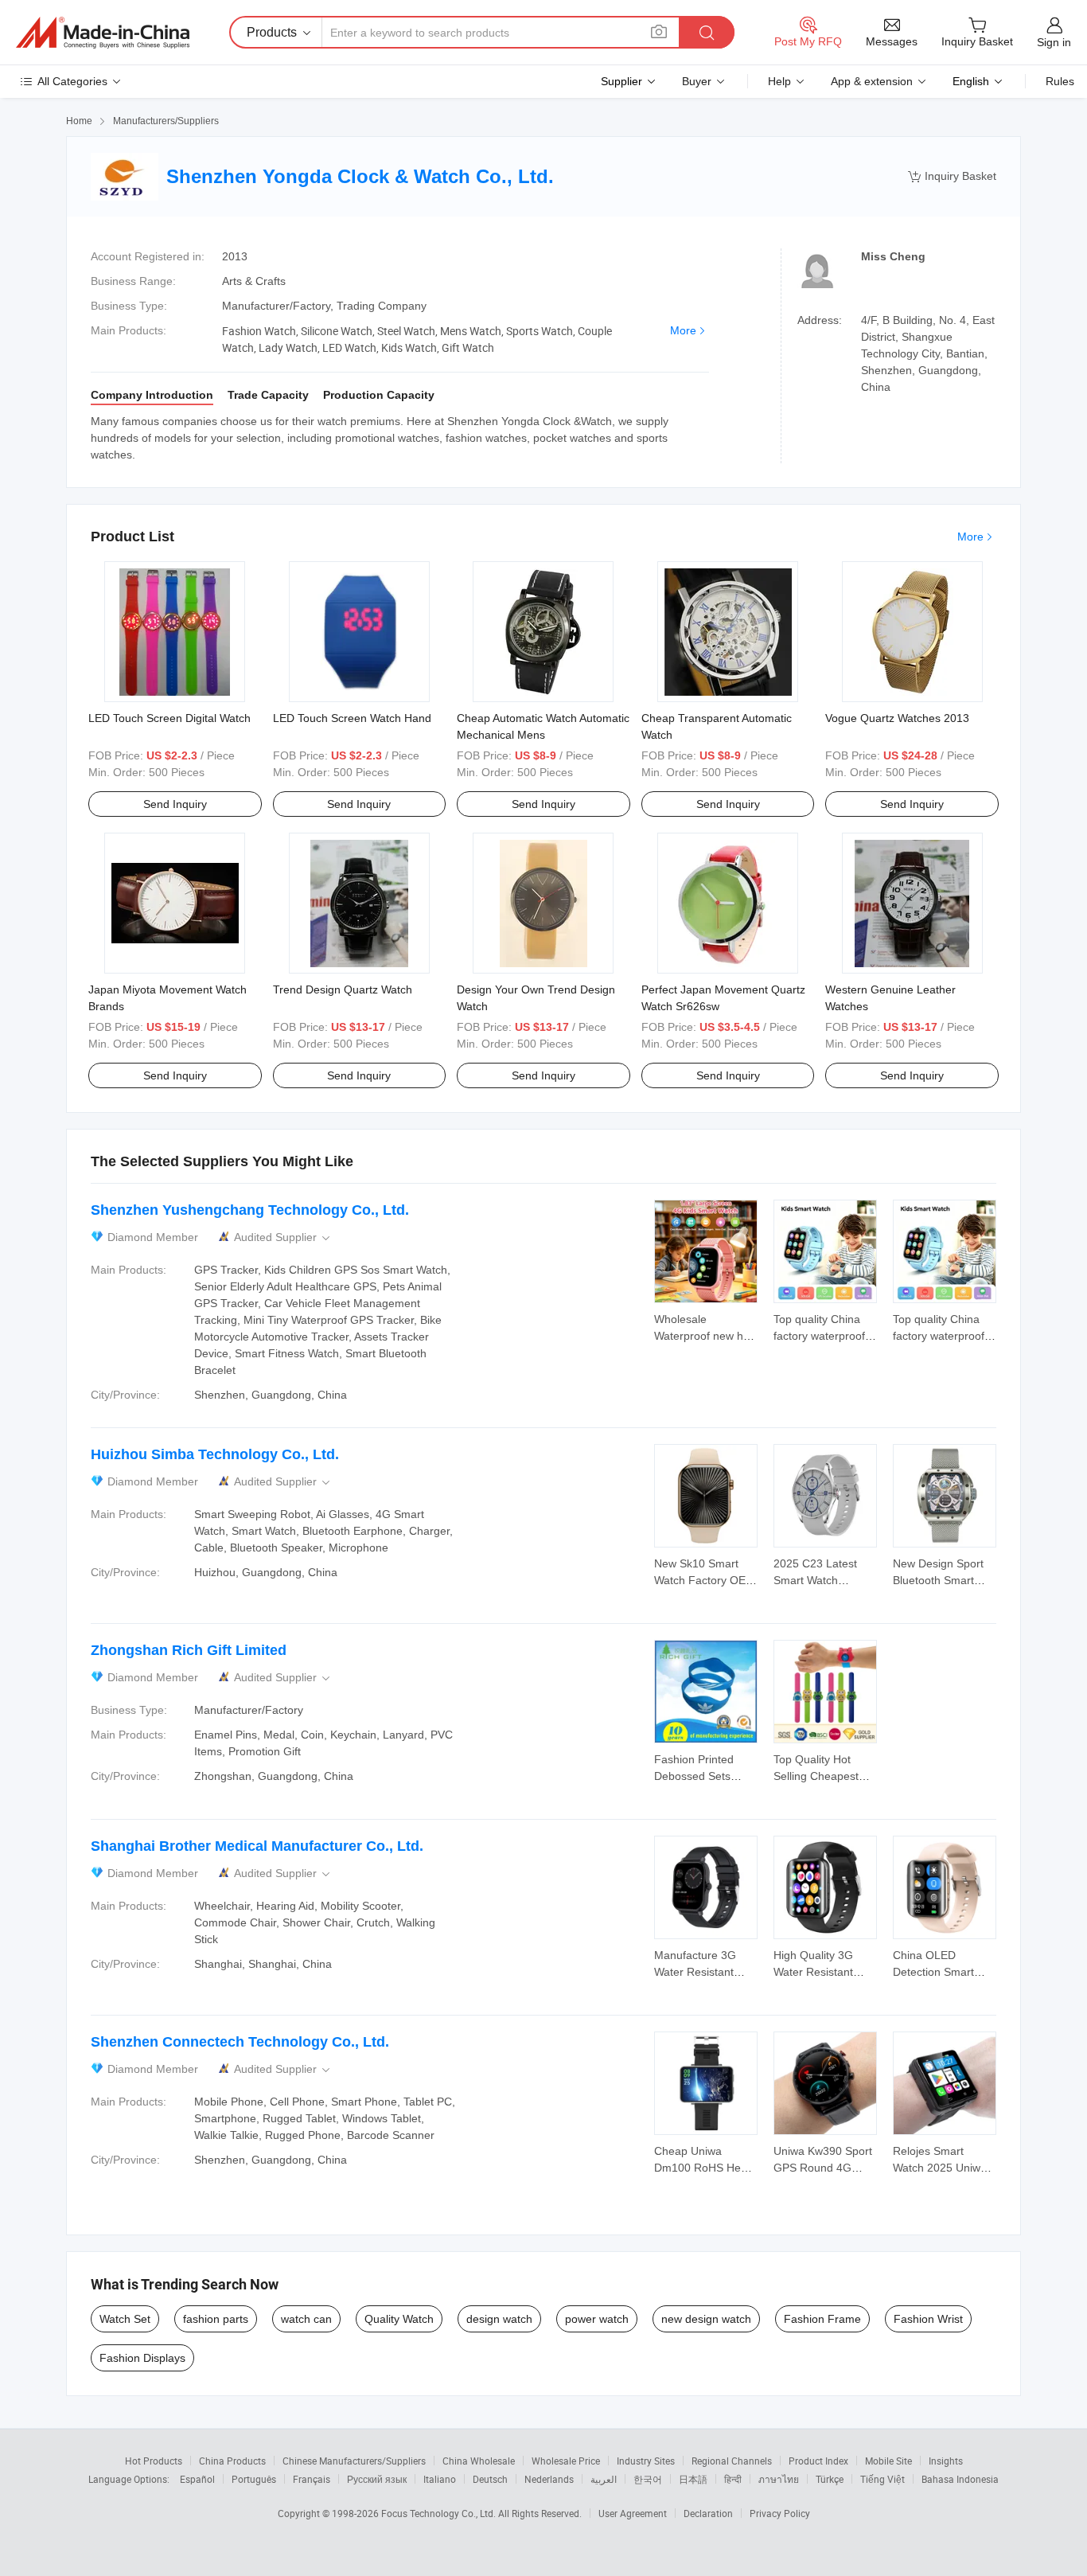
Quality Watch (399, 2319)
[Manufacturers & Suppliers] (103, 33)
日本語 (693, 2479)
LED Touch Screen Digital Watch (169, 718)
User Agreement (633, 2513)
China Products (232, 2461)
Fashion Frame (822, 2319)
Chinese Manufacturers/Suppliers (354, 2461)
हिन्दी (733, 2479)
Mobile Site (888, 2461)
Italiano (440, 2479)
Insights (946, 2461)
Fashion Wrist (928, 2319)
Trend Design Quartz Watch (343, 989)
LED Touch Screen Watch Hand (352, 718)
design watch (499, 2319)
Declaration (708, 2513)
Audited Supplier (283, 1237)
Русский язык (377, 2479)
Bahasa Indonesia (960, 2479)
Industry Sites (646, 2461)
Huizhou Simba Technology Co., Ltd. (215, 1454)
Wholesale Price (566, 2461)
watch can (306, 2319)
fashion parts (216, 2319)
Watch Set (125, 2319)
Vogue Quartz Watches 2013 (897, 718)
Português (254, 2479)
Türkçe (830, 2479)
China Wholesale (479, 2461)
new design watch (706, 2319)
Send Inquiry (175, 804)
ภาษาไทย (779, 2479)
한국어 (648, 2479)
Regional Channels (732, 2461)
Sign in (1054, 42)
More (683, 330)
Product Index (818, 2461)
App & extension (872, 81)
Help (779, 81)
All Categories (72, 81)
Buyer (697, 81)
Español (197, 2479)
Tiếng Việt (882, 2479)
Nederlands (549, 2479)
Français (312, 2479)
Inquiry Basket (952, 176)
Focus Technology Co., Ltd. (440, 2513)
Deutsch (490, 2479)
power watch (597, 2319)
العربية (604, 2479)
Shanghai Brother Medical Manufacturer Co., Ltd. (257, 1846)
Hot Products (154, 2461)
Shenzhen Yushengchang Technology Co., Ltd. (250, 1210)
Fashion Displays (142, 2358)
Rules (1060, 81)
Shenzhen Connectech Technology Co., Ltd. (240, 2042)
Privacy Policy (780, 2513)
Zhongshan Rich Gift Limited (189, 1650)
